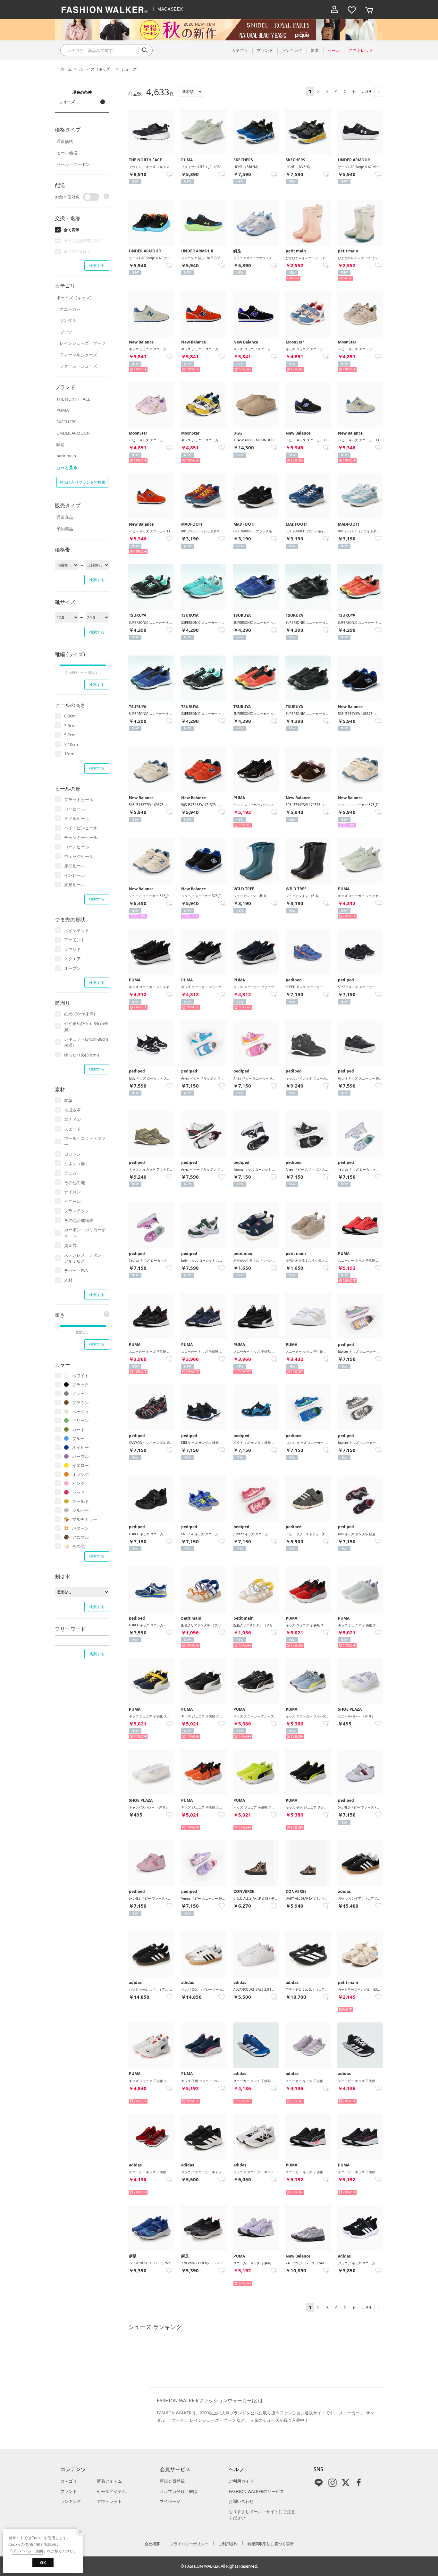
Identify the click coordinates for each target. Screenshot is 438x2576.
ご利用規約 (228, 2544)
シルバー (80, 1510)
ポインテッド (77, 930)
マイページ (170, 2501)
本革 (68, 1100)
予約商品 (65, 529)
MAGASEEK (170, 9)
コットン (72, 1154)
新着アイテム (109, 2481)
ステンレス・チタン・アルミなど (85, 1258)
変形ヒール (75, 885)
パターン (80, 1528)
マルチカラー (85, 1519)
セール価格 (67, 153)
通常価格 (65, 141)
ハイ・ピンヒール (81, 828)
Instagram (333, 2483)
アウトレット (109, 2501)
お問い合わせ (241, 2501)
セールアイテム (111, 2491)
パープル (80, 1456)
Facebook (359, 2483)
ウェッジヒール (79, 856)
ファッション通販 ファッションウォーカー (105, 10)
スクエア (72, 959)
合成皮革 (72, 1110)
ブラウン (80, 1402)
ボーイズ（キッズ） (97, 69)
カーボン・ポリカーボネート (85, 1233)
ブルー (78, 1438)
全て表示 (72, 230)
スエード (72, 1129)
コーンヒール (77, 847)
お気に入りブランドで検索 (82, 482)
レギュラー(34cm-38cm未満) (86, 1042)
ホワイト (80, 1376)
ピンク (78, 1483)
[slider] (57, 665)
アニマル (80, 1537)
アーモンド (75, 940)
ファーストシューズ (78, 366)
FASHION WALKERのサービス (256, 2491)
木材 (68, 1280)
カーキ (78, 1429)
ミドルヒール (77, 818)
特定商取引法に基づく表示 (271, 2544)
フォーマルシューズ (78, 355)
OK (43, 2563)
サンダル (68, 320)
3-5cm (70, 725)
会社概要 (152, 2544)
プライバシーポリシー (189, 2544)
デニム (70, 1173)
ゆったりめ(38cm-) (82, 1055)
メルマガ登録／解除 (178, 2491)
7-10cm (71, 744)
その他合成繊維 (79, 1220)
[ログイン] (334, 10)
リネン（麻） (77, 1164)
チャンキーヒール (81, 837)
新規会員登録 (172, 2481)
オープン (72, 968)
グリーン (80, 1420)
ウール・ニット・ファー (85, 1141)
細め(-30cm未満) (80, 1014)
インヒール (75, 875)
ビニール (72, 1201)
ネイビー (80, 1447)
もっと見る (67, 467)
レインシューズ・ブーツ (83, 343)
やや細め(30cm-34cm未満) (86, 1027)
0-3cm (70, 716)
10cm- (70, 754)
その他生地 (75, 1182)
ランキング (71, 2501)
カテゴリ (69, 2481)
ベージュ (80, 1411)
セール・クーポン (73, 164)
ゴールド (80, 1501)
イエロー (80, 1465)
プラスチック (77, 1211)
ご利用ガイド (241, 2481)
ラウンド (72, 949)
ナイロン (72, 1192)
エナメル (72, 1119)
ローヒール (75, 809)
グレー (78, 1394)
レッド (78, 1492)
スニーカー (70, 309)
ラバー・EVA (76, 1271)
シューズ (129, 69)
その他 (78, 1546)
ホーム (66, 69)
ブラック (80, 1385)
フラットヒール (79, 800)
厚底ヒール (75, 866)
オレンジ (80, 1474)
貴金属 (70, 1245)
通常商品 (65, 517)
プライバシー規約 (28, 2551)
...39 (366, 91)
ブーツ (66, 332)
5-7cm (70, 735)
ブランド (69, 2491)
